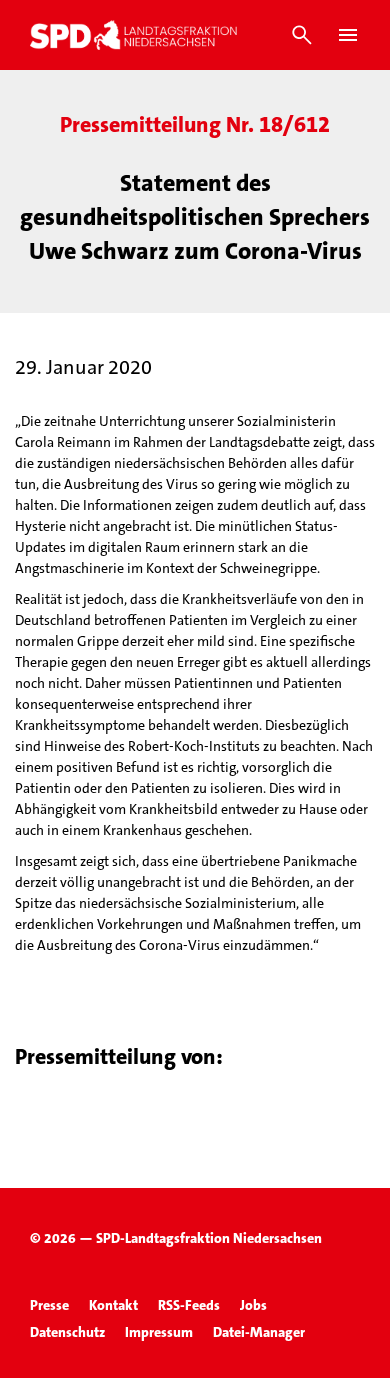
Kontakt (113, 1305)
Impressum (159, 1332)
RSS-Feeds (189, 1305)
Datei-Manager (259, 1332)
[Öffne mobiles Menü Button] (348, 35)
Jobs (253, 1305)
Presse (49, 1305)
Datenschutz (67, 1332)
